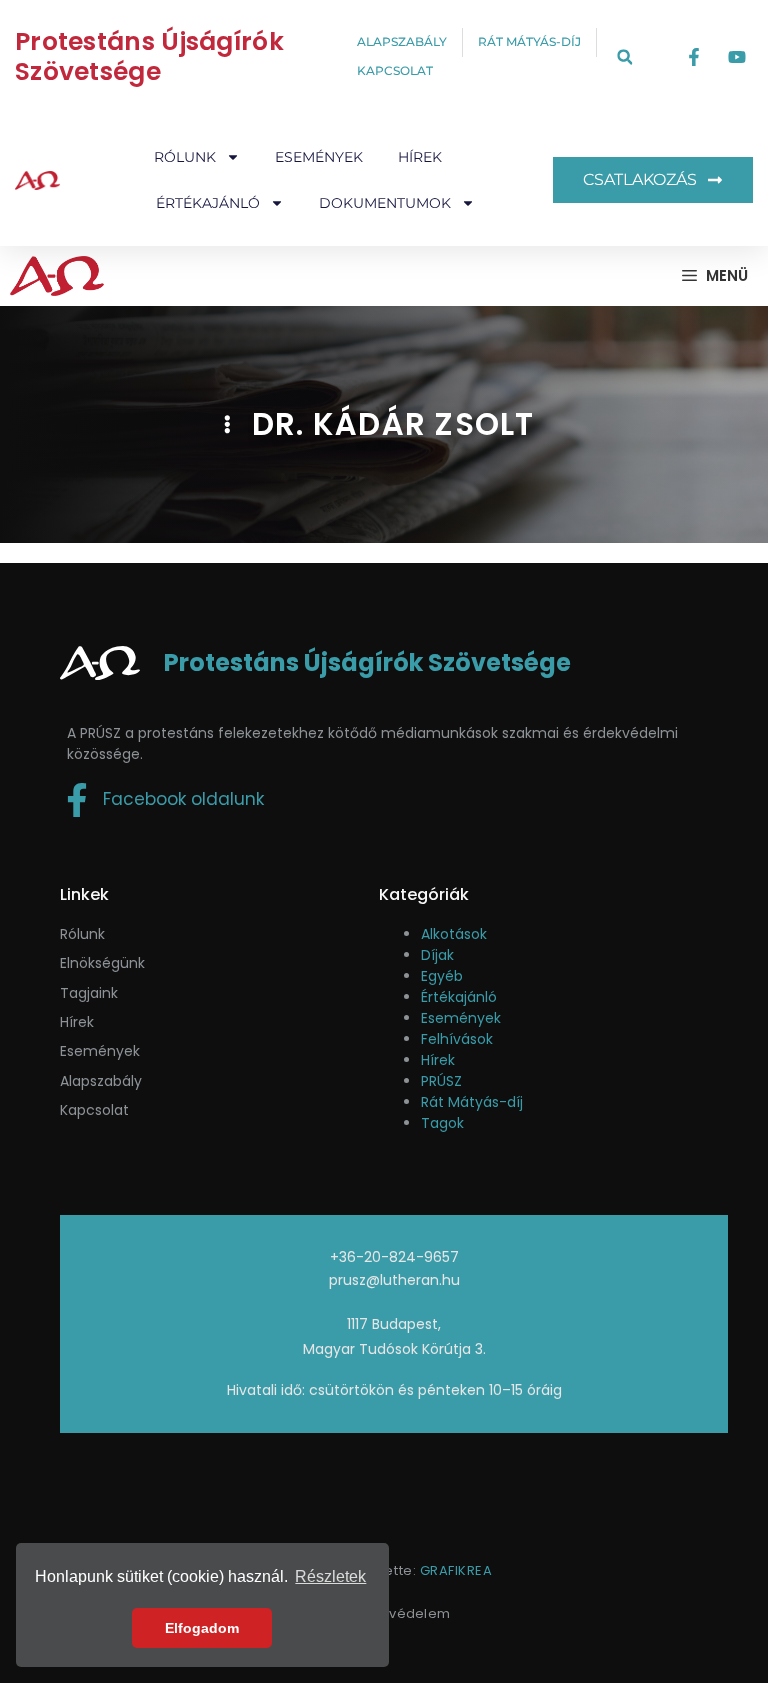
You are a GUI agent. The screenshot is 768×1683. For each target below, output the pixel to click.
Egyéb (442, 976)
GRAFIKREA (456, 1570)
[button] (624, 57)
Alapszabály (101, 1081)
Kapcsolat (94, 1110)
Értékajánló (459, 997)
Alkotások (454, 934)
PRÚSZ (441, 1081)
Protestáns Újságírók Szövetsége (149, 56)
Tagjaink (89, 993)
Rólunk (82, 934)
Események (319, 157)
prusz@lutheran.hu (394, 1280)
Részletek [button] (330, 1576)
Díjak (437, 955)
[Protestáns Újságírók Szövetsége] (57, 276)
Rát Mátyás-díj (472, 1102)
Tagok (442, 1123)
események (100, 1051)
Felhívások (457, 1039)
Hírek (420, 157)
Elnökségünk (102, 963)
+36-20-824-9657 (394, 1257)
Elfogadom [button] (202, 1628)
